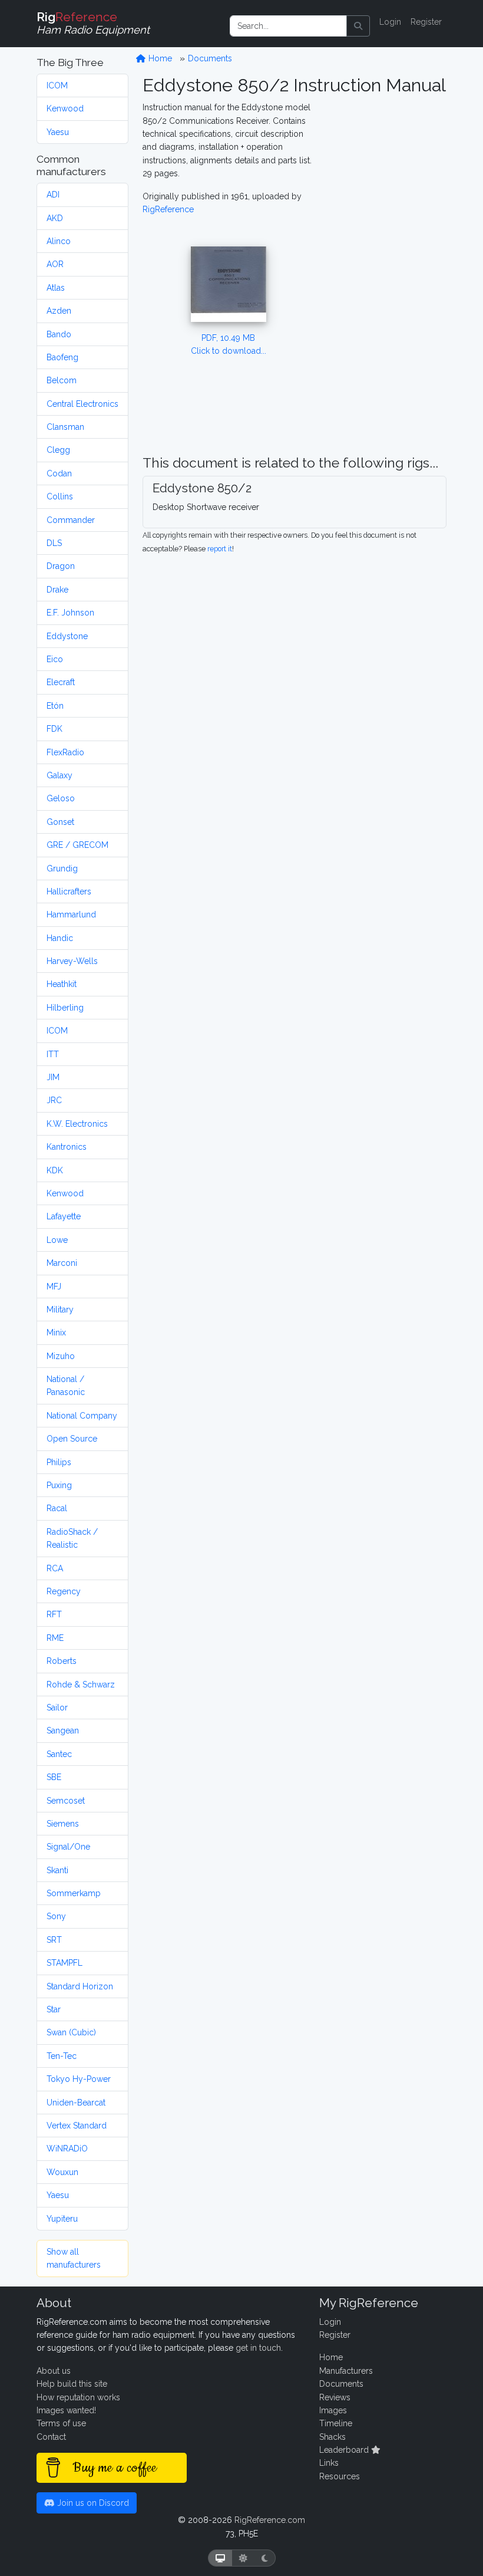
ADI (53, 195)
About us (54, 2371)
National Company (82, 1416)
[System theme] (220, 2558)
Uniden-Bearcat (76, 2103)
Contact (51, 2437)
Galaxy (59, 775)
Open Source (72, 1439)
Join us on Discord (92, 2503)
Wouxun (62, 2172)
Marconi (62, 1263)
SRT (54, 1940)
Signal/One (68, 1847)
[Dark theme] (265, 2558)
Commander (71, 520)
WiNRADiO (67, 2149)
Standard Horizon (80, 1986)
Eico (55, 659)
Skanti (57, 1870)
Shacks (333, 2437)
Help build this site (72, 2384)
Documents (210, 58)
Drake (57, 590)
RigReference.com (270, 2520)
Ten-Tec (62, 2056)
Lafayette (64, 1216)
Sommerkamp (74, 1893)
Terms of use (61, 2423)
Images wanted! (66, 2410)
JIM (53, 1077)
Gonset (60, 822)
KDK (55, 1170)
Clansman (65, 427)
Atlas (56, 288)
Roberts (62, 1661)
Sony (56, 1916)
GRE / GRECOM (77, 845)
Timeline (336, 2423)
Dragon (61, 566)
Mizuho (61, 1356)
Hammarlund (71, 914)
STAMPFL (64, 1963)
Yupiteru (62, 2219)
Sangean (63, 1731)
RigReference (168, 209)
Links (329, 2463)
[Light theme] (243, 2558)
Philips (59, 1462)
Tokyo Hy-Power (79, 2079)
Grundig (62, 868)
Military (60, 1310)
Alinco (59, 241)
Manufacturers (346, 2371)
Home (159, 58)
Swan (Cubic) (71, 2032)
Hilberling (65, 1008)
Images (333, 2410)
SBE (54, 1777)
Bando (59, 334)
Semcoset (66, 1801)
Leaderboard (345, 2450)
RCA (55, 1568)
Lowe (57, 1240)
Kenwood (65, 108)
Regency (64, 1591)
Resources (340, 2476)
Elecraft (61, 682)
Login (390, 22)
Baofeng (62, 357)
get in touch (258, 2348)
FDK (54, 729)
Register (426, 22)
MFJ (54, 1287)
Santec (59, 1754)
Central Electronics (82, 404)
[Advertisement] (387, 278)
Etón (55, 706)
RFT (54, 1614)
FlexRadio (65, 752)
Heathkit (62, 984)
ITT (53, 1054)
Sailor (57, 1708)
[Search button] (358, 26)
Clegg (58, 450)
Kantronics (67, 1147)
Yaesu (58, 132)
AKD (55, 218)
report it (220, 549)
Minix (56, 1333)
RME (55, 1638)
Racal (57, 1508)
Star (54, 2009)
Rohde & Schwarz (81, 1685)
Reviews (335, 2397)
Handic (60, 938)
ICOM (57, 85)
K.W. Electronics (77, 1124)
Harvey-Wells (72, 961)
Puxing (59, 1485)
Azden (59, 311)
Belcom (62, 380)
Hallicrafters (69, 891)
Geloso (61, 798)
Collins (60, 496)
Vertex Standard (77, 2126)
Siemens (63, 1824)
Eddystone (67, 636)
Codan (59, 473)
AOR (55, 264)
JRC (54, 1100)
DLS (54, 543)
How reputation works (78, 2397)
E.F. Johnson (70, 613)
